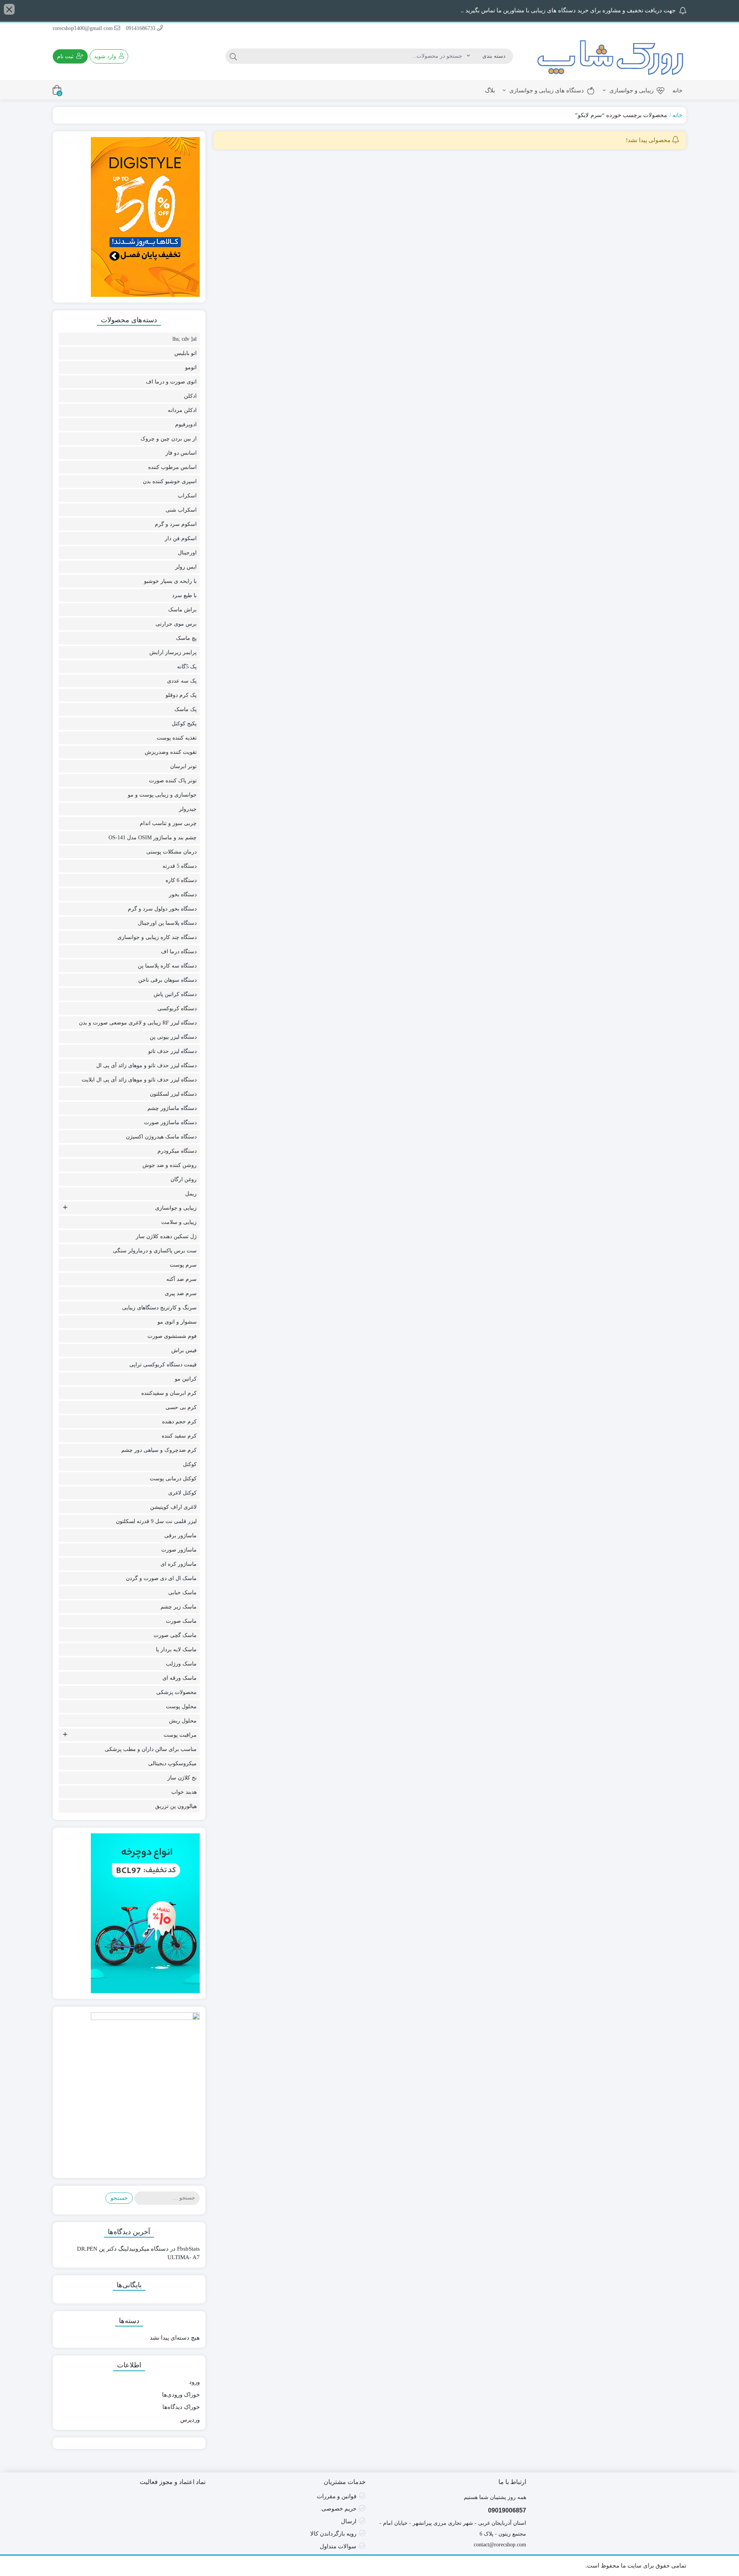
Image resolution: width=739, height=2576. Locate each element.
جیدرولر (188, 809)
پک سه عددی (182, 681)
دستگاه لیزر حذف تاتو (172, 1051)
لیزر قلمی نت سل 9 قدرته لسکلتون (156, 1521)
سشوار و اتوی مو (177, 1322)
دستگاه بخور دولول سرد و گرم (162, 909)
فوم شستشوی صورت (172, 1336)
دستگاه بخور (183, 895)
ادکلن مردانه (182, 410)
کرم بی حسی (181, 1407)
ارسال (349, 2521)
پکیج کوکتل (184, 724)
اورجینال (187, 553)
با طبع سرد (184, 595)
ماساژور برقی (181, 1536)
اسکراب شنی (181, 510)
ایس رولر (186, 567)
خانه (677, 90)
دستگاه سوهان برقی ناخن (167, 980)
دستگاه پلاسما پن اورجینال (167, 923)
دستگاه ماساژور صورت (170, 1122)
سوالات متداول (338, 2546)
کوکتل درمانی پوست (173, 1479)
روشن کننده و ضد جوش (170, 1165)
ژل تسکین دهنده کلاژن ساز (166, 1236)
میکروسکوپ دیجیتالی (172, 1763)
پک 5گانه (187, 667)
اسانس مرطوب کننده (172, 467)
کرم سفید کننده (179, 1436)
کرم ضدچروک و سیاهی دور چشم (159, 1450)
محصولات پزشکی (176, 1692)
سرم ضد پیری (181, 1293)
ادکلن (190, 396)
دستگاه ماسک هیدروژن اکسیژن (161, 1137)
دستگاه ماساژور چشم (172, 1108)
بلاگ (490, 90)
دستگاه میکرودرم (177, 1151)
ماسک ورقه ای (180, 1678)
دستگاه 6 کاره (181, 880)
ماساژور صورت (179, 1550)
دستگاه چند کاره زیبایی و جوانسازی (157, 937)
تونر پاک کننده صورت (173, 781)
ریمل (191, 1194)
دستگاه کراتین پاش (175, 994)
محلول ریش (183, 1721)
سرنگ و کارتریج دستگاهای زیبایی (159, 1308)
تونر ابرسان (183, 766)
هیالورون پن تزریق (176, 1806)
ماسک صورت (181, 1621)
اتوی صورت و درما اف (171, 382)
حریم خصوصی (339, 2509)
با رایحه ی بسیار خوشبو (170, 581)
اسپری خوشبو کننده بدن (170, 481)
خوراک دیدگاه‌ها (181, 2407)
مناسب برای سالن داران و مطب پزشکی (151, 1749)
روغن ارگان (184, 1179)
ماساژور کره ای (179, 1564)
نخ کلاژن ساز (182, 1778)
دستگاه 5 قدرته (180, 866)
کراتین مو (186, 1379)
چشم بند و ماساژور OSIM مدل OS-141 (153, 838)
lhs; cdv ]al (185, 339)
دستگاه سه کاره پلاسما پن (167, 966)
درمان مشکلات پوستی (171, 852)
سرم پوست (183, 1265)
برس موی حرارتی (176, 624)
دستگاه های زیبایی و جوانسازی (546, 90)
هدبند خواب (184, 1792)
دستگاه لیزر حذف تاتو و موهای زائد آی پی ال (146, 1065)
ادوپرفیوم (186, 424)
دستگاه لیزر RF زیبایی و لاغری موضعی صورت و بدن (138, 1023)
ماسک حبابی (182, 1593)
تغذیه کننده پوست (177, 738)
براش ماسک (182, 610)
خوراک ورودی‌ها (181, 2395)
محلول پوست (181, 1706)
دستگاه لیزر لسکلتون (173, 1094)
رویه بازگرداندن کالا (333, 2534)
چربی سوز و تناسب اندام (168, 823)
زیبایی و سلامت (179, 1222)
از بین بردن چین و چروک (169, 439)
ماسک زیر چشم (179, 1607)
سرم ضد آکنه (181, 1279)
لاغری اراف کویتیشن (173, 1507)
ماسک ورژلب (181, 1664)
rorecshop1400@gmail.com (84, 28)
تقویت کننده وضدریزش (171, 752)
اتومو (191, 367)
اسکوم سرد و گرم (176, 524)
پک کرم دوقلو (181, 695)
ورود (194, 2382)
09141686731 (141, 28)
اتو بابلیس (186, 353)
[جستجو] (233, 56)
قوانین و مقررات (337, 2496)
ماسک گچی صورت (175, 1635)
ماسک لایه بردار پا (176, 1650)
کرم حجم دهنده (179, 1422)
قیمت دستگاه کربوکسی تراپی (163, 1365)
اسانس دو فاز (181, 453)
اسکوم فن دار (181, 538)
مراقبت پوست (180, 1735)
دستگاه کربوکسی (177, 1008)
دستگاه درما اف (179, 952)
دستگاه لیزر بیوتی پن (173, 1037)
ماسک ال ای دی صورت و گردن (161, 1578)
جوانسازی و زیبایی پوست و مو (162, 795)
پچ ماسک (186, 638)
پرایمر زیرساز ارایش (173, 652)
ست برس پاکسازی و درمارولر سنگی (155, 1251)
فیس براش (184, 1350)
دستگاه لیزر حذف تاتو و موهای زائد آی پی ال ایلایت (139, 1080)
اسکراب (187, 496)
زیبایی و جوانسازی (631, 90)
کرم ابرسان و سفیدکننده (169, 1393)
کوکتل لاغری (182, 1493)
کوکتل (190, 1464)
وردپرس (190, 2420)
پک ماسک (186, 709)
